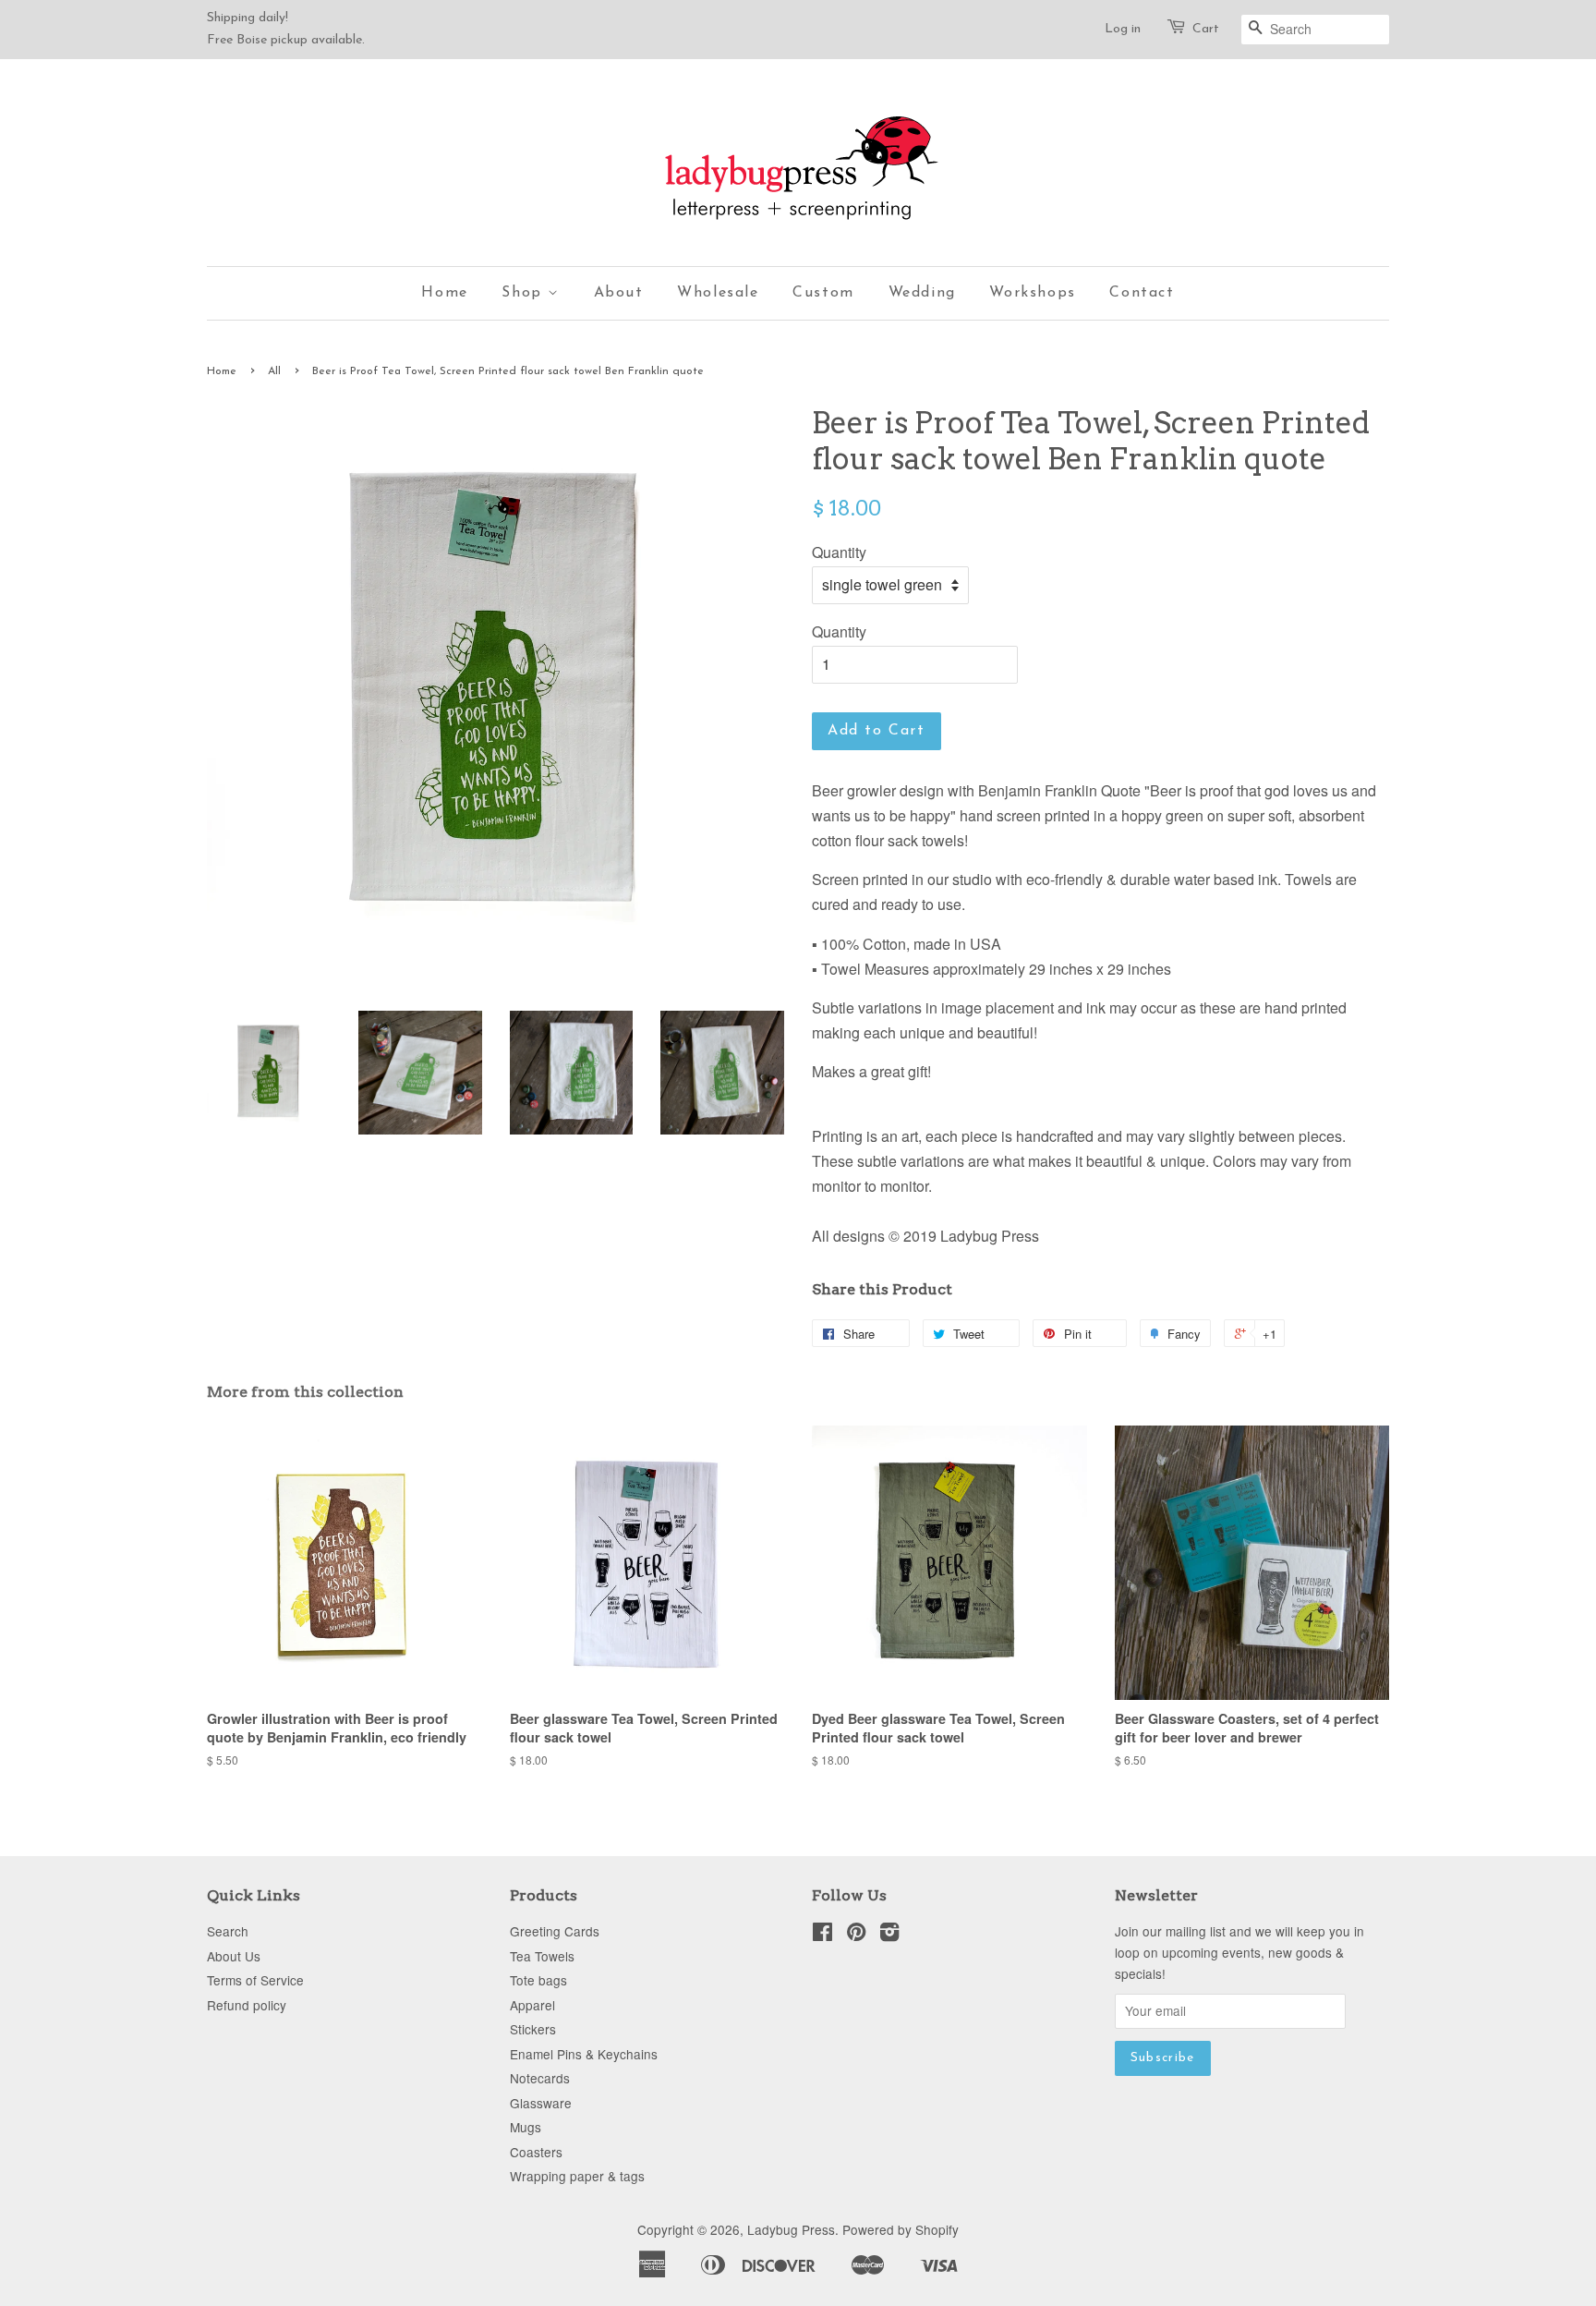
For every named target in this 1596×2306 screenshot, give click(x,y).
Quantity (839, 552)
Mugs (526, 2127)
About (619, 293)
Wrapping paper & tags (577, 2176)
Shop (525, 293)
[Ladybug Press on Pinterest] (856, 1935)
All (274, 371)
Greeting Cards (555, 1931)
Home (444, 293)
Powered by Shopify (901, 2229)
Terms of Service (255, 1980)
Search (228, 1931)
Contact (1142, 293)
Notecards (540, 2078)
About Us (234, 1956)
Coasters (536, 2152)
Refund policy (247, 2005)
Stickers (533, 2029)
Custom (823, 293)
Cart (1206, 29)
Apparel (532, 2005)
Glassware (541, 2103)
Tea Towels (542, 1956)
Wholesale (718, 293)
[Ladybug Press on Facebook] (822, 1935)
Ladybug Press (791, 2229)
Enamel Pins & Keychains (584, 2054)
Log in (1123, 29)
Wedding (922, 293)
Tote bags (538, 1980)
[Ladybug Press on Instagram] (889, 1935)
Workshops (1032, 293)
